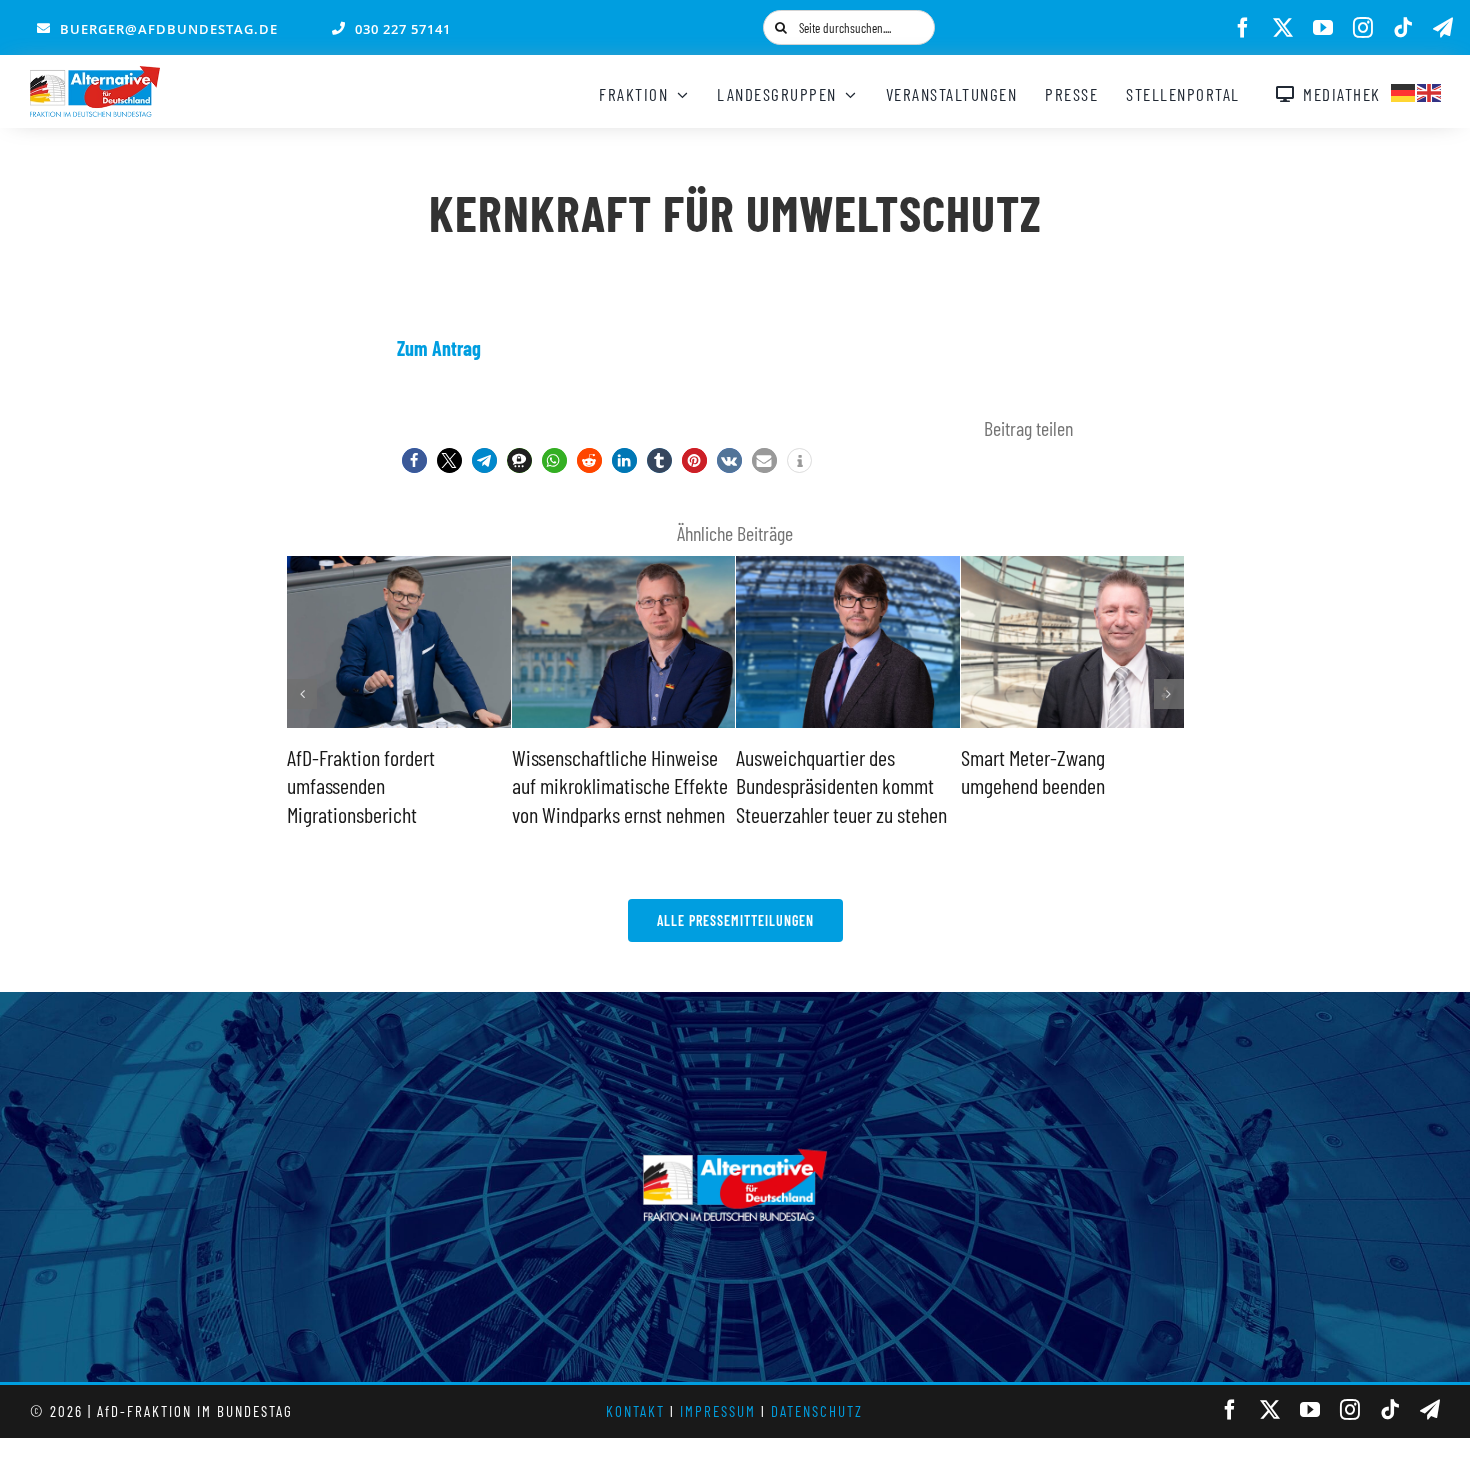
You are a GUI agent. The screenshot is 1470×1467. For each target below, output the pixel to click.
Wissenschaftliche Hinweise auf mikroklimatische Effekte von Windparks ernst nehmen (620, 785)
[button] (414, 460)
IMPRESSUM (718, 1411)
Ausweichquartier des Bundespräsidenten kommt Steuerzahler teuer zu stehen (841, 785)
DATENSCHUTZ (817, 1411)
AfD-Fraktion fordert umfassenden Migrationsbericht (361, 785)
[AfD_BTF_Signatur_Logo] (95, 76)
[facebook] (1243, 28)
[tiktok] (1403, 28)
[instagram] (1363, 28)
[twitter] (1283, 28)
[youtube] (1323, 28)
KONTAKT (635, 1411)
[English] (1430, 90)
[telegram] (1443, 28)
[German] (1404, 90)
